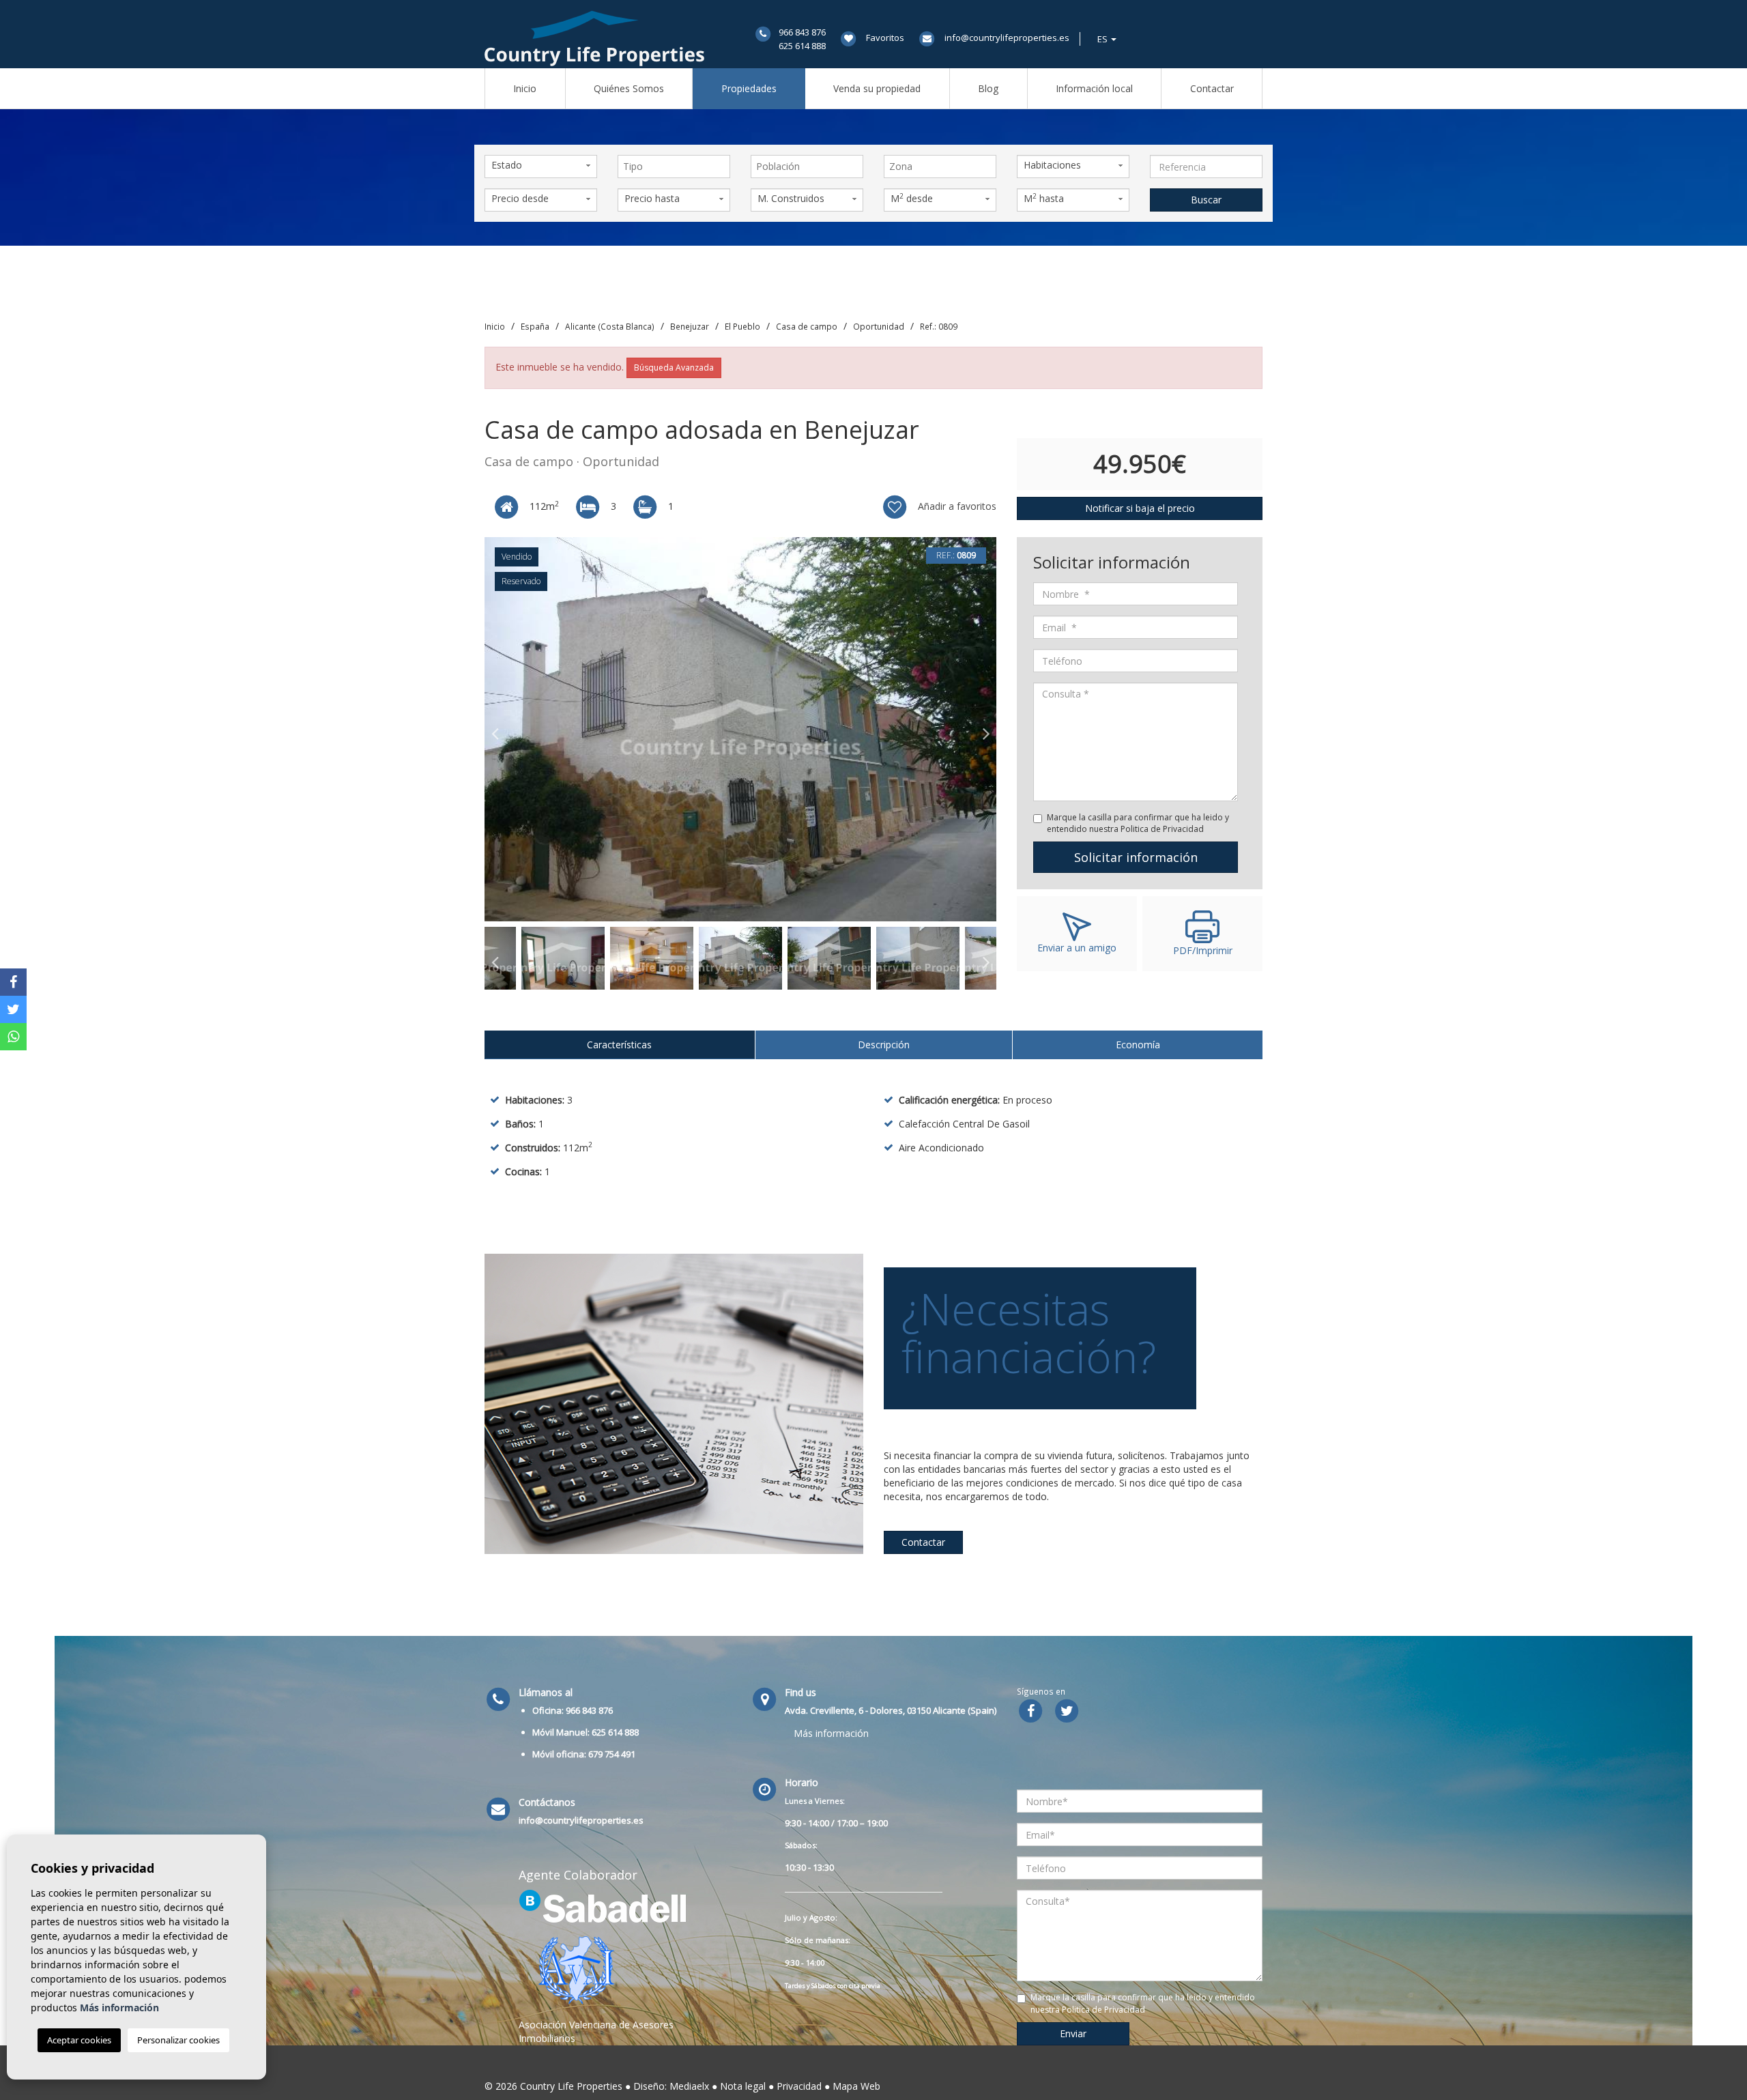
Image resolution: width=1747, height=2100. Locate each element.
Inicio (525, 88)
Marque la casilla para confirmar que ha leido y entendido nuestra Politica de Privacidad (1138, 823)
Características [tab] (619, 1045)
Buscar (1206, 200)
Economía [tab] (1138, 1045)
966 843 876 (802, 32)
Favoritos (885, 38)
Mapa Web (856, 2086)
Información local (1094, 88)
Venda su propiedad (877, 88)
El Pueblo (742, 326)
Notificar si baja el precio (1140, 508)
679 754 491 (612, 1754)
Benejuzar (690, 326)
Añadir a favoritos (956, 506)
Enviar (1073, 2033)
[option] (740, 729)
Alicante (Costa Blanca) (610, 326)
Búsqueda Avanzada (674, 368)
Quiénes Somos (629, 88)
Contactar (1212, 88)
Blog (988, 88)
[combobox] (674, 167)
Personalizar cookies (178, 2040)
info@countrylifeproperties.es (1007, 38)
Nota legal (743, 2086)
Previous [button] (495, 730)
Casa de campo (807, 326)
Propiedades (749, 88)
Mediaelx (689, 2086)
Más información (831, 1733)
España (535, 326)
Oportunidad (879, 326)
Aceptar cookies (79, 2040)
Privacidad (799, 2086)
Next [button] (986, 730)
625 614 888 (802, 46)
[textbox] (677, 167)
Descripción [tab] (884, 1045)
